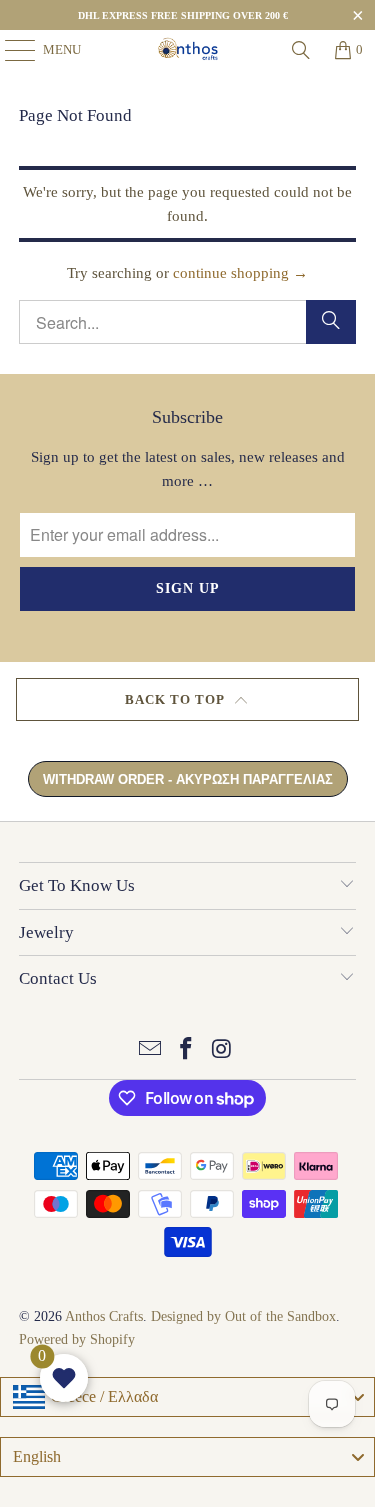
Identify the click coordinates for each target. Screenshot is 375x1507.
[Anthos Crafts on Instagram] (222, 1050)
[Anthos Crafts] (188, 50)
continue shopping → (240, 273)
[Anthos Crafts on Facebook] (187, 1050)
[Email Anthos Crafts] (151, 1050)
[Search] (301, 50)
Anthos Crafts (104, 1316)
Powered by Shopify (77, 1339)
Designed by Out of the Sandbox (243, 1316)
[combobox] (187, 1397)
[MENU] (10, 50)
